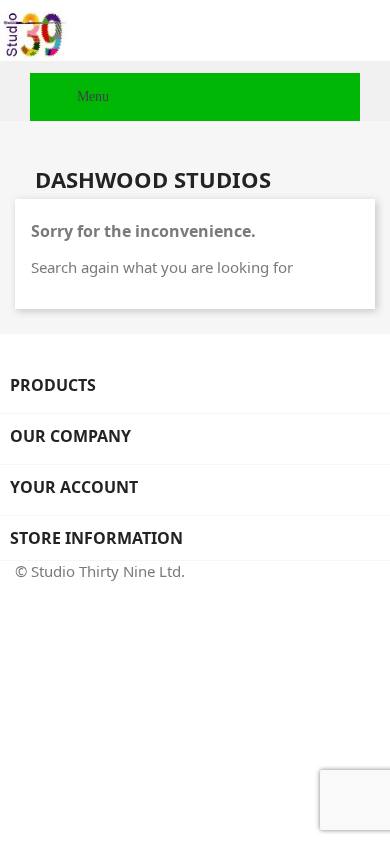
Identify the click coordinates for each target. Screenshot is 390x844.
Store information (96, 538)
